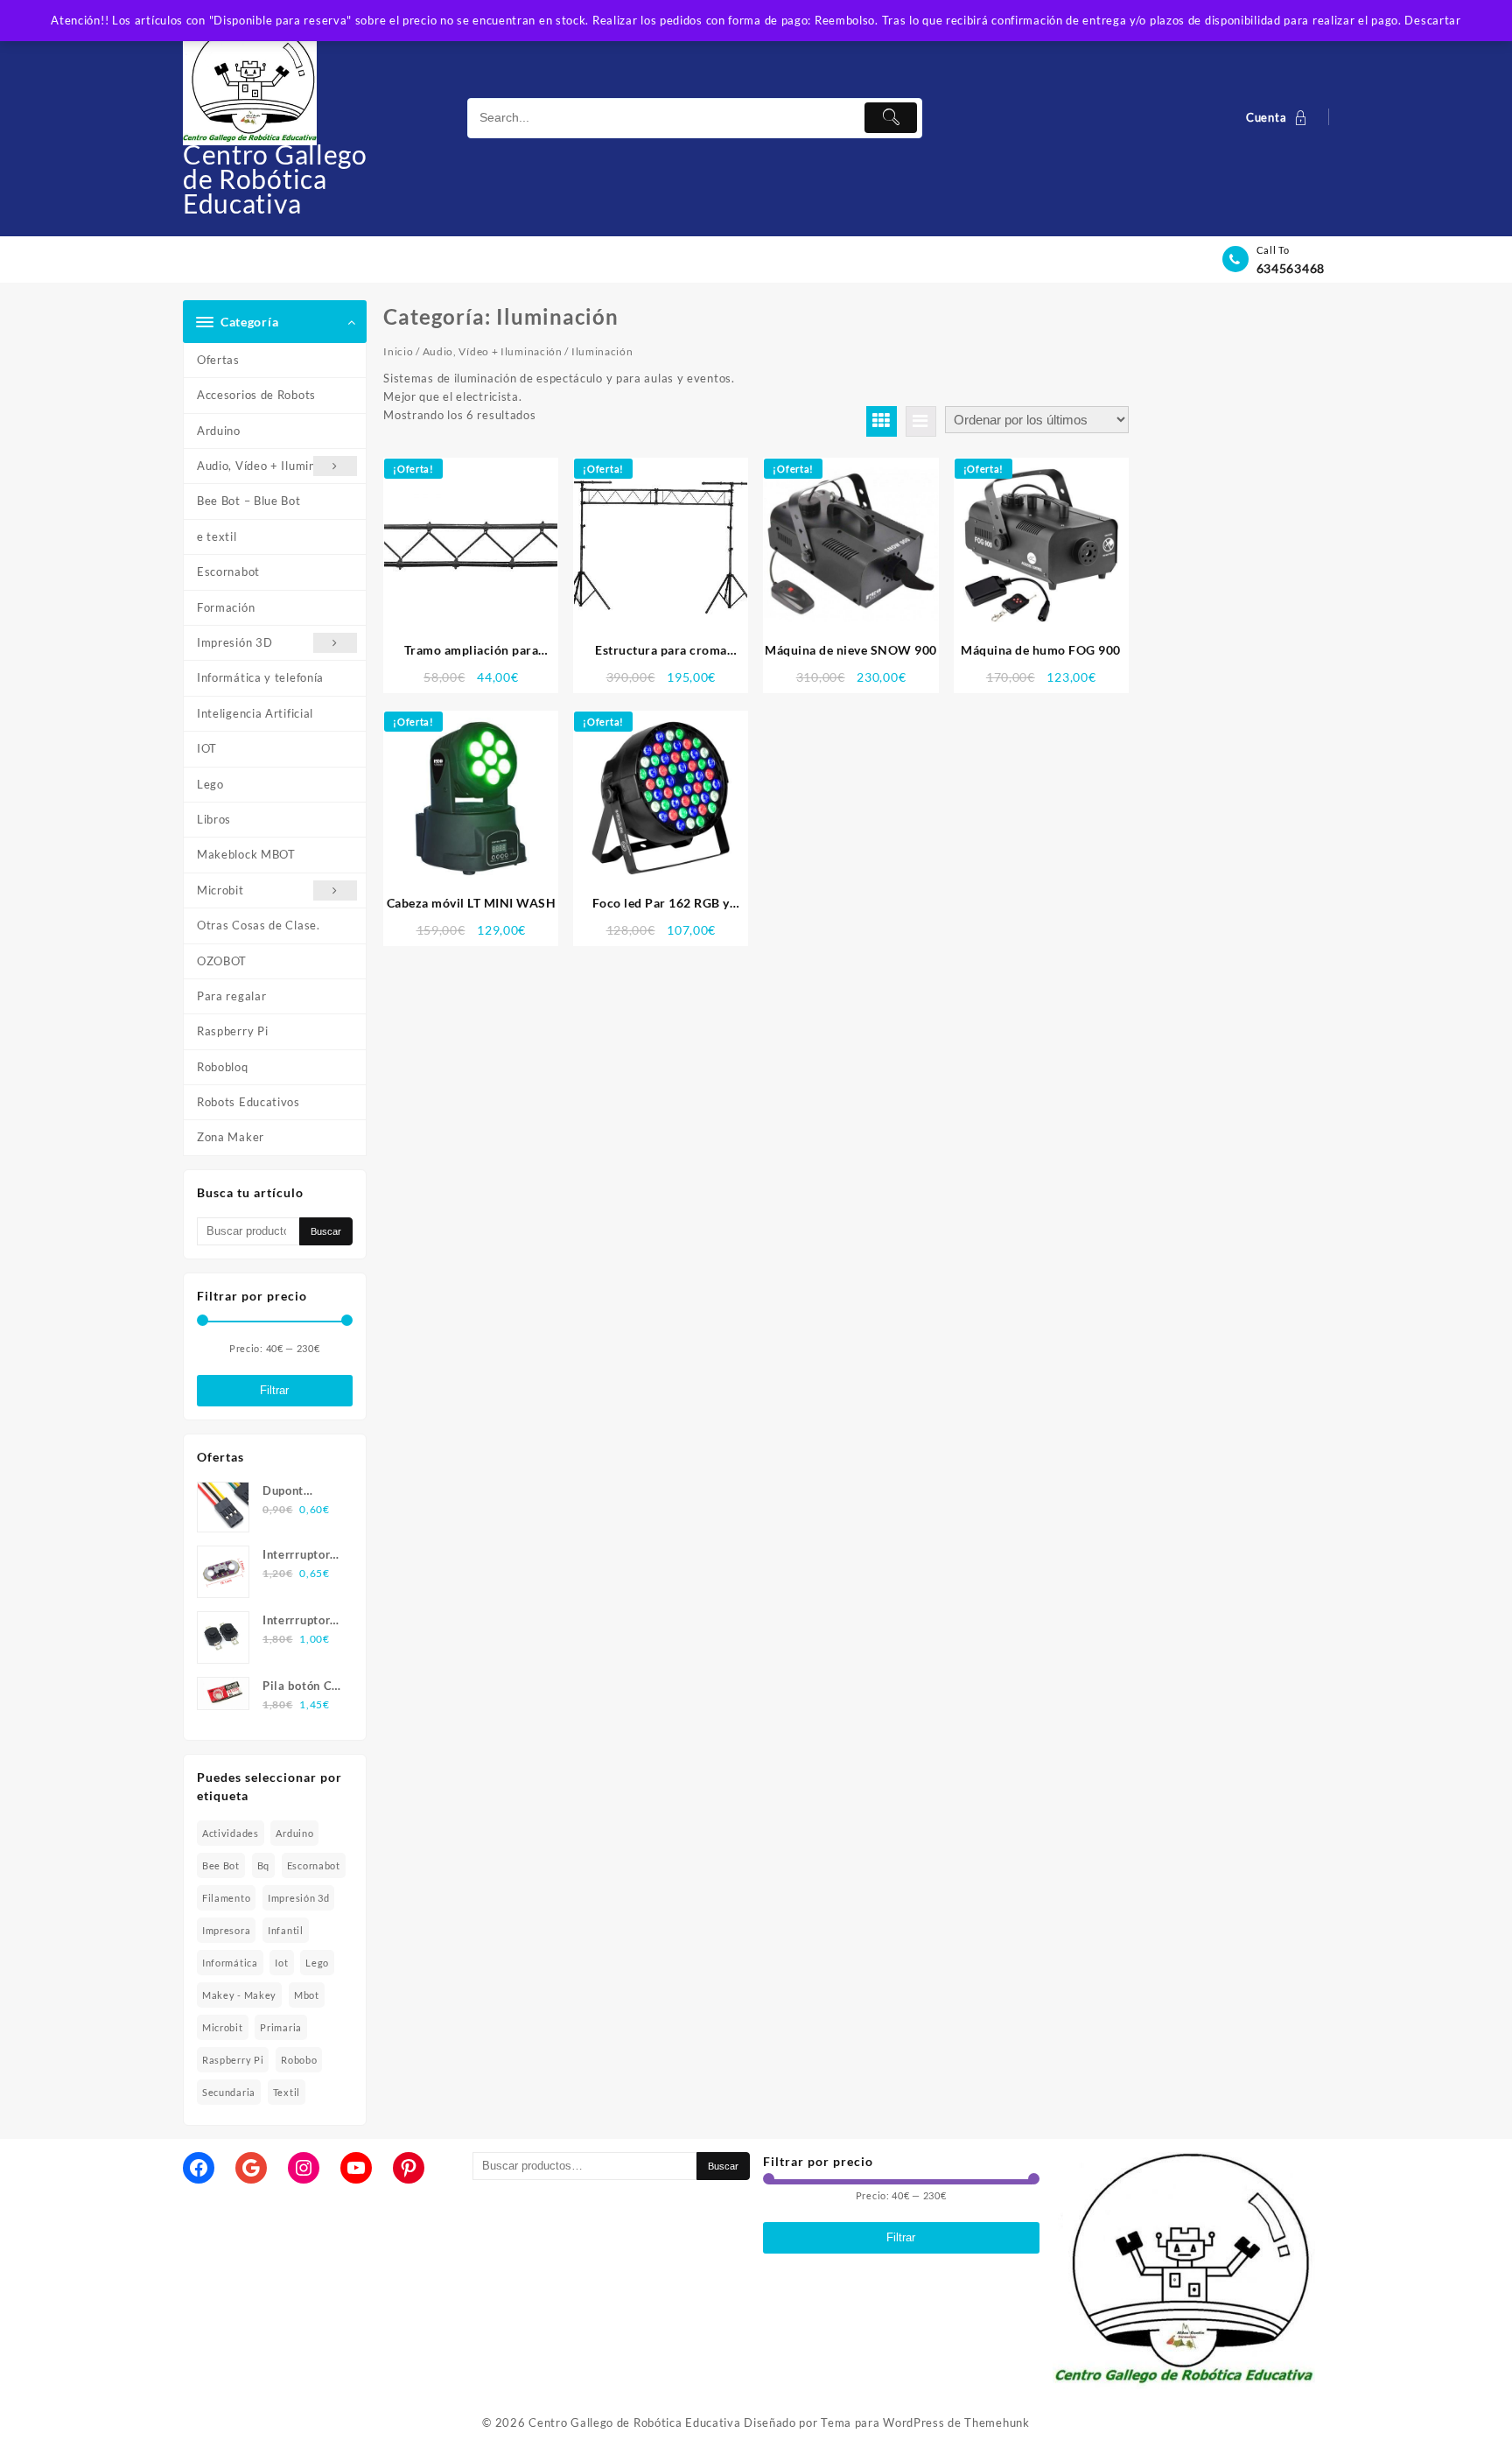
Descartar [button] (1432, 20)
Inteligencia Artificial (255, 713)
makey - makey (239, 1995)
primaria (281, 2027)
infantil (286, 1930)
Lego (210, 784)
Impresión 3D (234, 642)
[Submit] (891, 118)
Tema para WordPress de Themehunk (925, 2422)
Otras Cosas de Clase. (259, 925)
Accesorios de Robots (256, 395)
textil (287, 2092)
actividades (231, 1833)
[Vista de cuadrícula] (882, 421)
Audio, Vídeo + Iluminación (271, 466)
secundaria (229, 2092)
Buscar (326, 1231)
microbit (223, 2027)
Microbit (220, 890)
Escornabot (228, 571)
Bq (263, 1865)
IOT (207, 748)
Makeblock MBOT (246, 854)
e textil (217, 536)
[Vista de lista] (921, 421)
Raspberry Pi (232, 1031)
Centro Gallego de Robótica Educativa (275, 179)
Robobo (299, 2060)
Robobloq (223, 1067)
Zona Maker (231, 1137)
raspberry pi (233, 2060)
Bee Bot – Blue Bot (249, 501)
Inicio (398, 351)
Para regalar (231, 996)
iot (281, 1963)
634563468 (1291, 268)
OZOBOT (222, 961)
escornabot (314, 1865)
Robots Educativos (248, 1102)
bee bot (221, 1865)
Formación (226, 607)
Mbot (307, 1995)
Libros (214, 819)
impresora (226, 1930)
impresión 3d (298, 1898)
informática (230, 1963)
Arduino (219, 431)
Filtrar (274, 1390)
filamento (226, 1898)
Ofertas (218, 360)
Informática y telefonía (260, 677)
